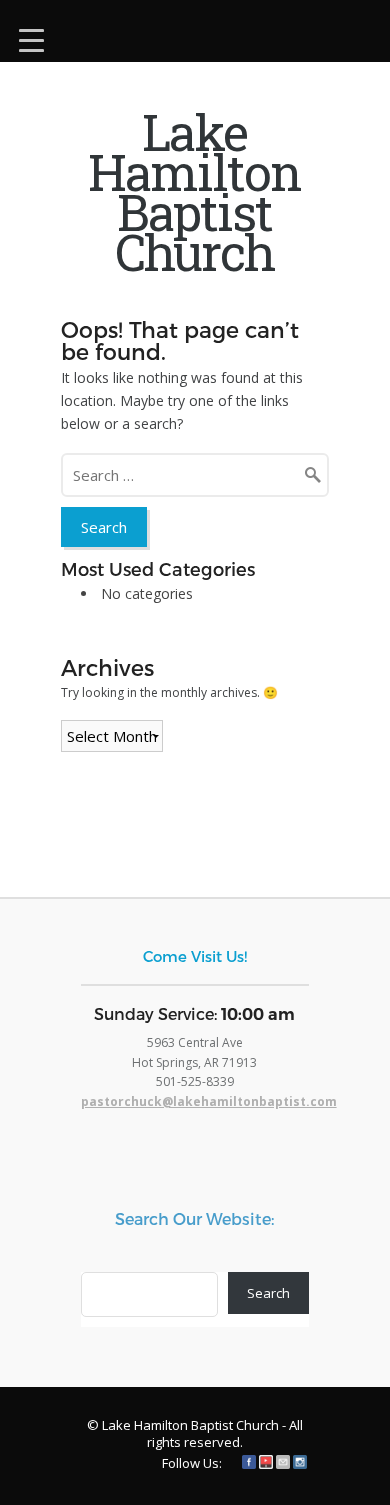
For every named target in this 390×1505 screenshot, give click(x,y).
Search (268, 1293)
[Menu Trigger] (31, 37)
